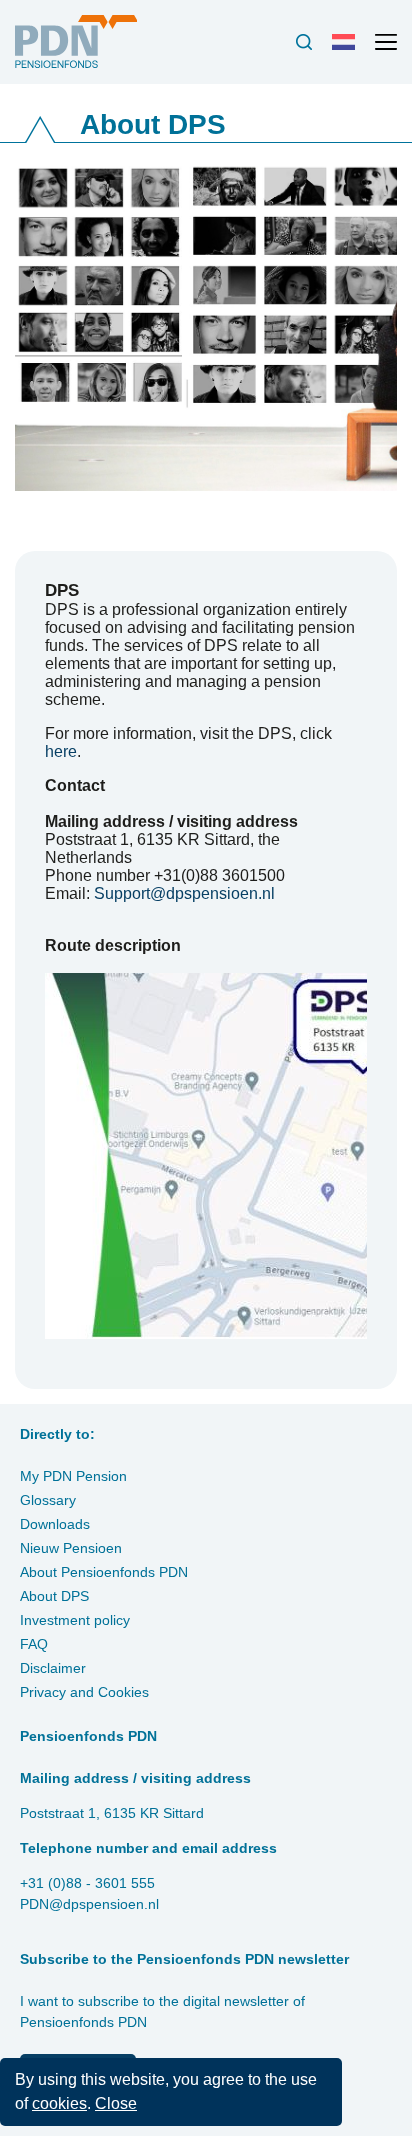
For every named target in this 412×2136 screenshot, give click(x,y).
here (61, 751)
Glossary (48, 1500)
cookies (59, 2103)
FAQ (34, 1644)
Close (116, 2103)
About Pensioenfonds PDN (104, 1572)
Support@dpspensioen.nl (184, 893)
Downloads (55, 1524)
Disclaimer (53, 1668)
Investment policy (75, 1620)
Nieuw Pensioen (71, 1548)
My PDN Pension (73, 1476)
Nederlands (348, 50)
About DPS (54, 1596)
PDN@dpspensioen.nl (89, 1904)
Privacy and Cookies (84, 1692)
